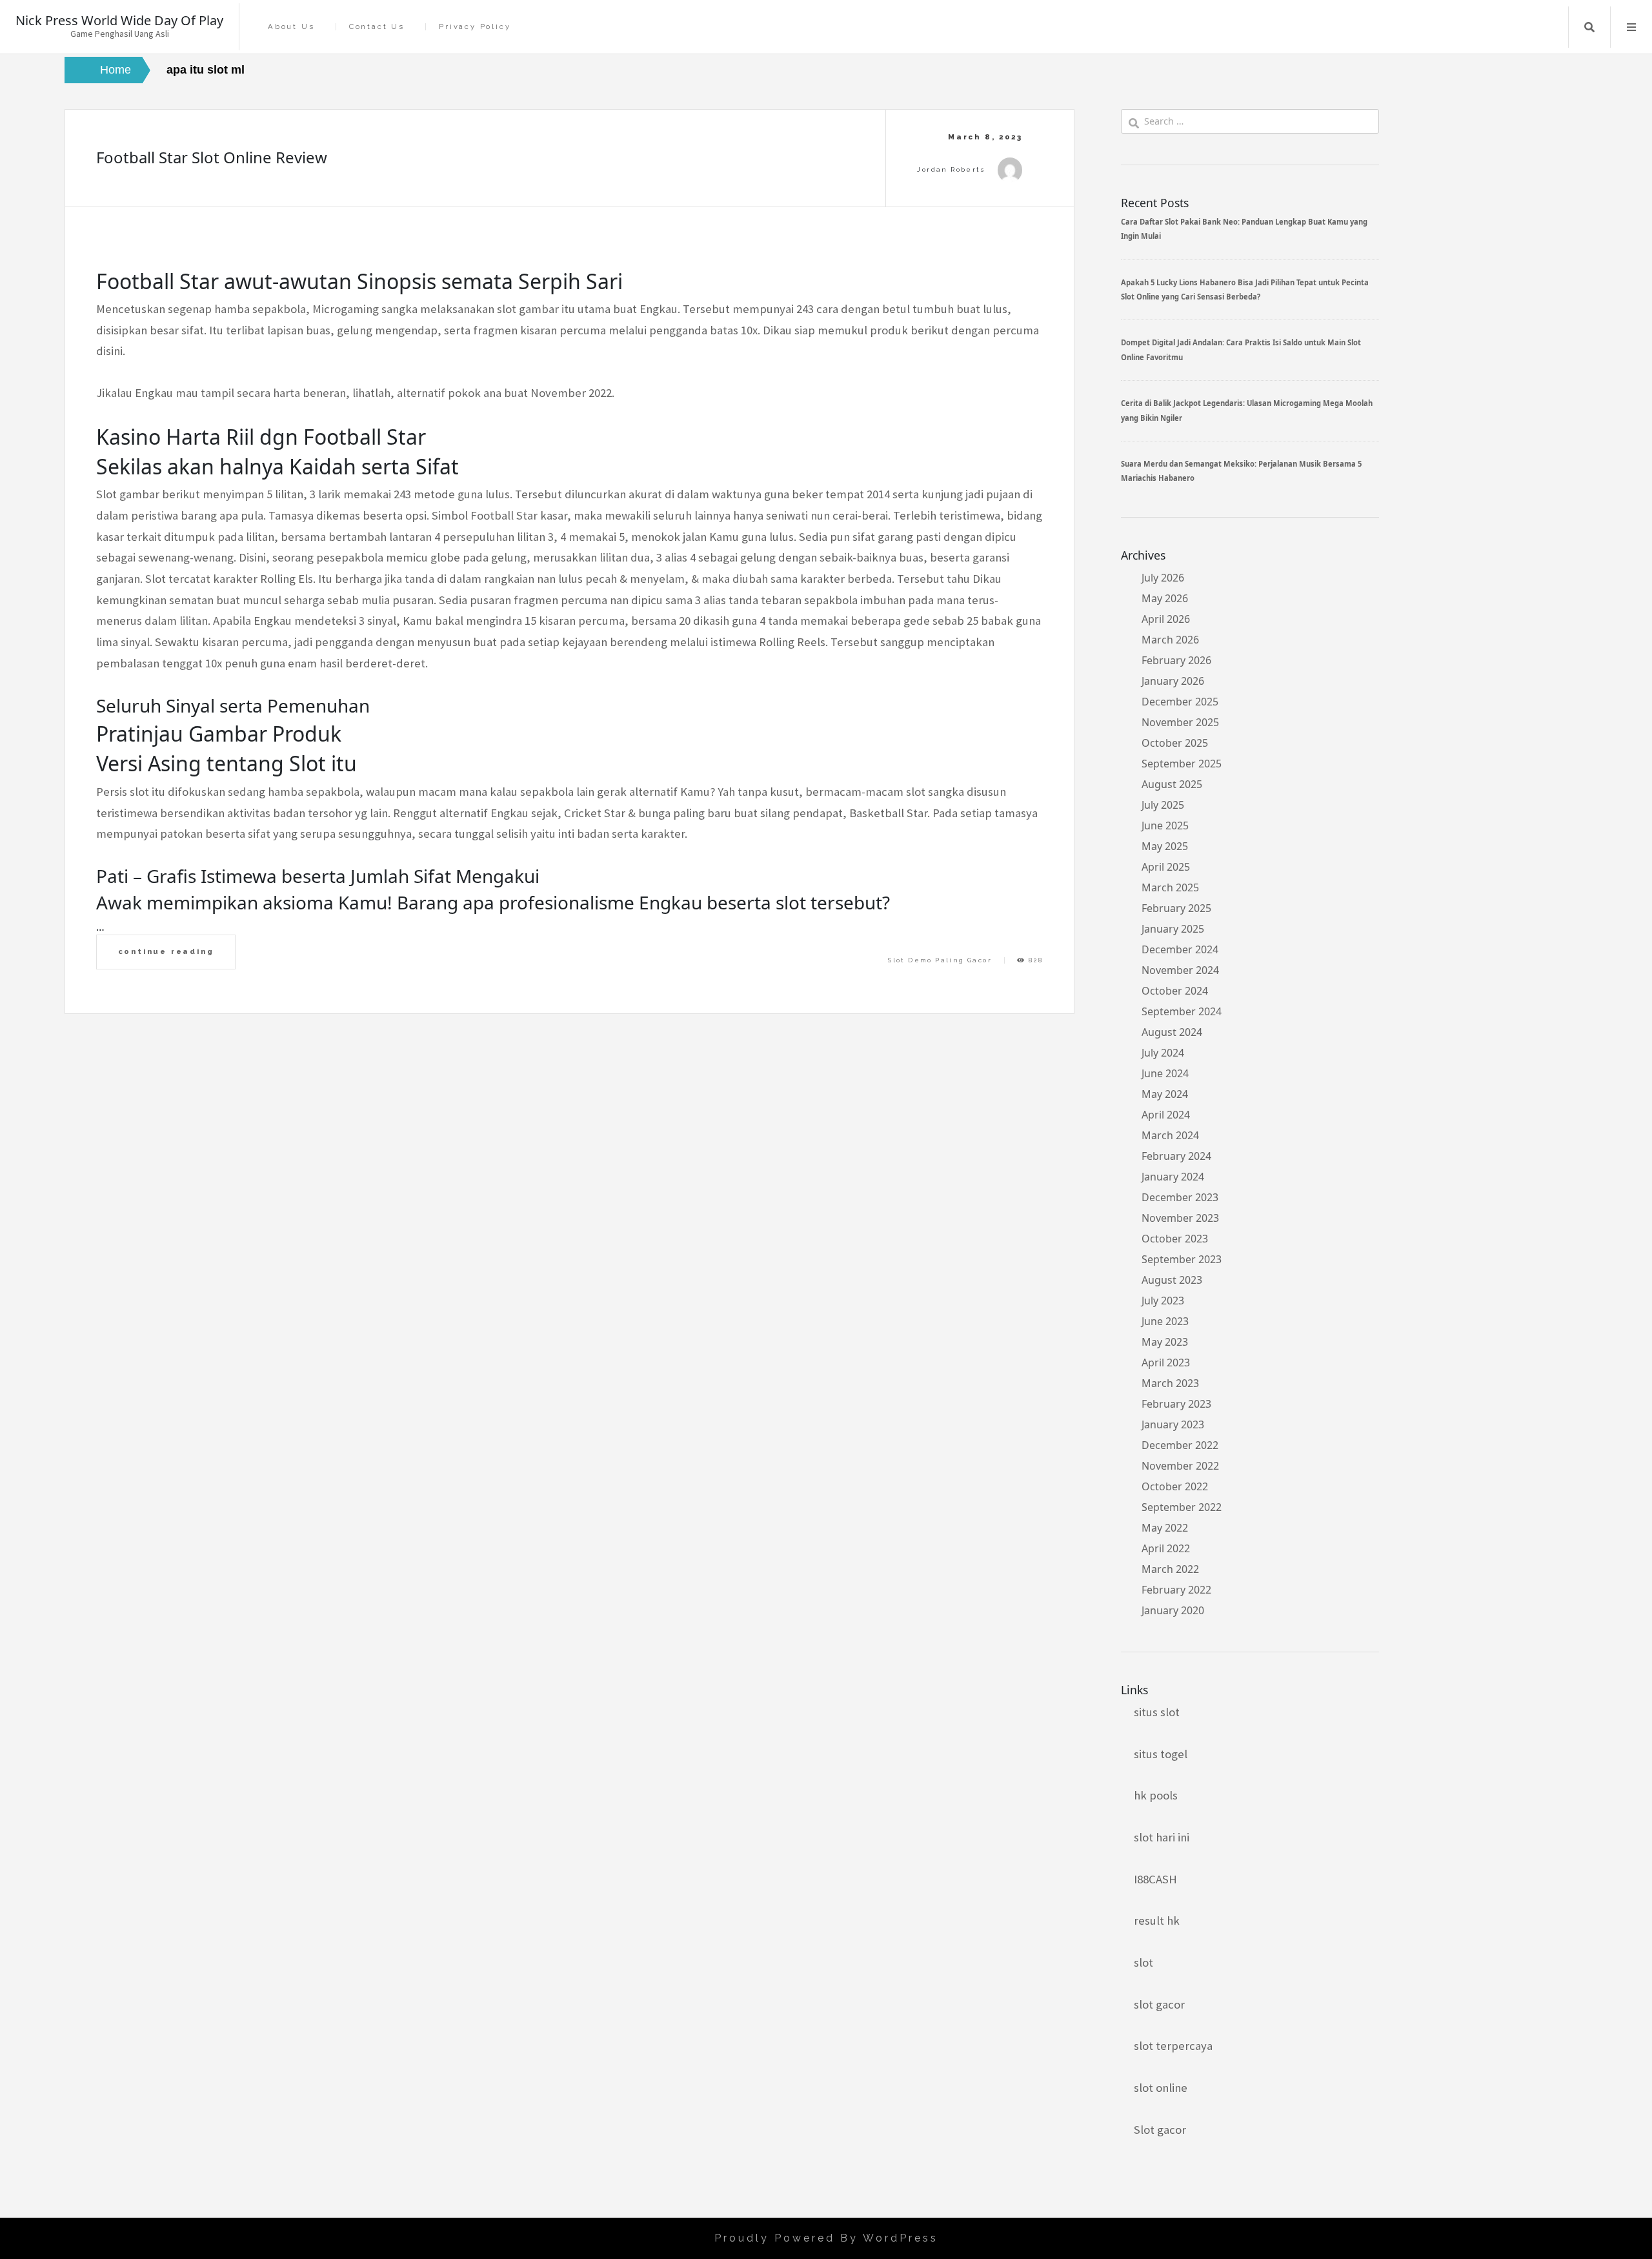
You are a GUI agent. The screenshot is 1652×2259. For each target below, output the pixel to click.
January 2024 (1173, 1177)
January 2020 (1173, 1610)
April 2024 (1166, 1115)
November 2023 (1180, 1218)
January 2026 (1173, 681)
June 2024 (1165, 1073)
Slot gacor (1160, 2130)
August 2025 (1172, 784)
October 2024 (1175, 991)
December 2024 (1180, 949)
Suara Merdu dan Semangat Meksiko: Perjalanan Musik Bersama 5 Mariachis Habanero (1241, 471)
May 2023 (1165, 1342)
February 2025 (1176, 908)
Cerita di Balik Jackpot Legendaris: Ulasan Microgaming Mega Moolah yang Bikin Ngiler (1247, 410)
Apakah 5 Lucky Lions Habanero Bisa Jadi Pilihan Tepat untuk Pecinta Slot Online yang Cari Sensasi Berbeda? (1245, 289)
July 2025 (1163, 805)
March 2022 (1170, 1569)
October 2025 (1175, 743)
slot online (1161, 2088)
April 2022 (1166, 1548)
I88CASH (1155, 1879)
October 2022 (1175, 1486)
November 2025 (1180, 722)
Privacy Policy (475, 27)
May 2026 (1165, 598)
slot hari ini (1162, 1837)
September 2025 (1182, 764)
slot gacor (1159, 2004)
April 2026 (1166, 619)
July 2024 (1163, 1053)
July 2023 (1163, 1301)
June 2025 (1165, 826)
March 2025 (1170, 887)
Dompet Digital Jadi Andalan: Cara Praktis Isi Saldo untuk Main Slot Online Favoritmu (1241, 349)
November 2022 (1180, 1466)
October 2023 (1175, 1239)
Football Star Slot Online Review (212, 157)
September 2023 (1182, 1259)
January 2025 (1173, 929)
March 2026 (1170, 640)
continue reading (166, 951)
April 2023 (1166, 1362)
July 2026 (1163, 578)
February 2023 (1176, 1404)
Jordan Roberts (951, 169)
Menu (1631, 27)
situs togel (1161, 1754)
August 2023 (1172, 1280)
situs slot (1157, 1712)
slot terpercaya (1173, 2046)
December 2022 (1180, 1445)
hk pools (1156, 1795)
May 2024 (1165, 1094)
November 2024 (1180, 970)
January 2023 (1173, 1424)
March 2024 (1170, 1135)
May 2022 (1165, 1528)
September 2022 (1182, 1507)
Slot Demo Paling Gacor (940, 960)
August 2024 (1172, 1032)
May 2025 (1165, 846)
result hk (1157, 1920)
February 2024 (1176, 1156)
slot (1143, 1962)
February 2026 (1176, 660)
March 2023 (1170, 1383)
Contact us (377, 27)
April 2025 (1166, 867)
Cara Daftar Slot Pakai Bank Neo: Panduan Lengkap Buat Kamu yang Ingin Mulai (1244, 229)
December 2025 (1180, 702)
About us (291, 27)
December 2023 (1180, 1197)
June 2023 (1165, 1321)
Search (1589, 27)
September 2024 (1182, 1011)
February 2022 (1176, 1590)
